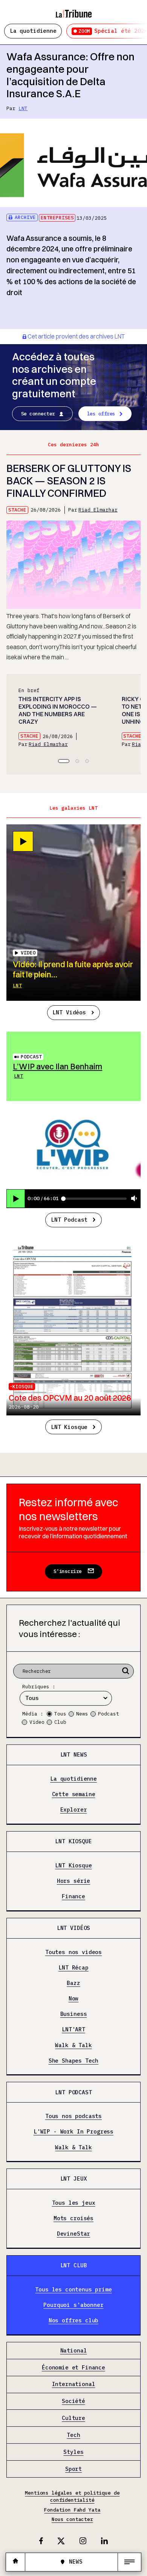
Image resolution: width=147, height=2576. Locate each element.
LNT (23, 108)
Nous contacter (72, 2519)
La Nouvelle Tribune (73, 10)
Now (74, 1999)
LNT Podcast (69, 1220)
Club (60, 1722)
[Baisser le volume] (134, 1199)
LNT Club (74, 2265)
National (74, 2351)
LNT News (74, 1754)
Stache (17, 510)
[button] (64, 761)
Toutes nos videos (73, 1952)
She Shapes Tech (74, 2061)
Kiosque (23, 1387)
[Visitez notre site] (15, 2562)
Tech (73, 2435)
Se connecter (38, 414)
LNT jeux (74, 2179)
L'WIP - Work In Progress (73, 2132)
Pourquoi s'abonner (73, 2305)
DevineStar (73, 2234)
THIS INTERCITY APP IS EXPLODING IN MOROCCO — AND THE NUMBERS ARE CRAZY (58, 710)
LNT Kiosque (69, 1427)
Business (74, 2014)
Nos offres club (74, 2321)
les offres (101, 414)
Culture (73, 2418)
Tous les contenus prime (73, 2290)
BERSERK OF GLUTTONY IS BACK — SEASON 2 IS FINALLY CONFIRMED (69, 481)
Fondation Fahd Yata (72, 2510)
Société (73, 2401)
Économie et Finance (73, 2368)
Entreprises (57, 218)
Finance (73, 1897)
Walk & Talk (73, 2045)
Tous (60, 1714)
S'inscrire (68, 1571)
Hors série (73, 1881)
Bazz (73, 1983)
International (74, 2385)
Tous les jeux (74, 2203)
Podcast (31, 1057)
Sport (73, 2469)
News (82, 1714)
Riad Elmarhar (98, 510)
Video (37, 1722)
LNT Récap (73, 1968)
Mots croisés (73, 2219)
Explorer (74, 1810)
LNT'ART (73, 2030)
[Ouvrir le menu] (129, 2562)
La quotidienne (33, 31)
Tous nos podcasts (73, 2117)
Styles (73, 2452)
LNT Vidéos (69, 1012)
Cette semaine (74, 1795)
